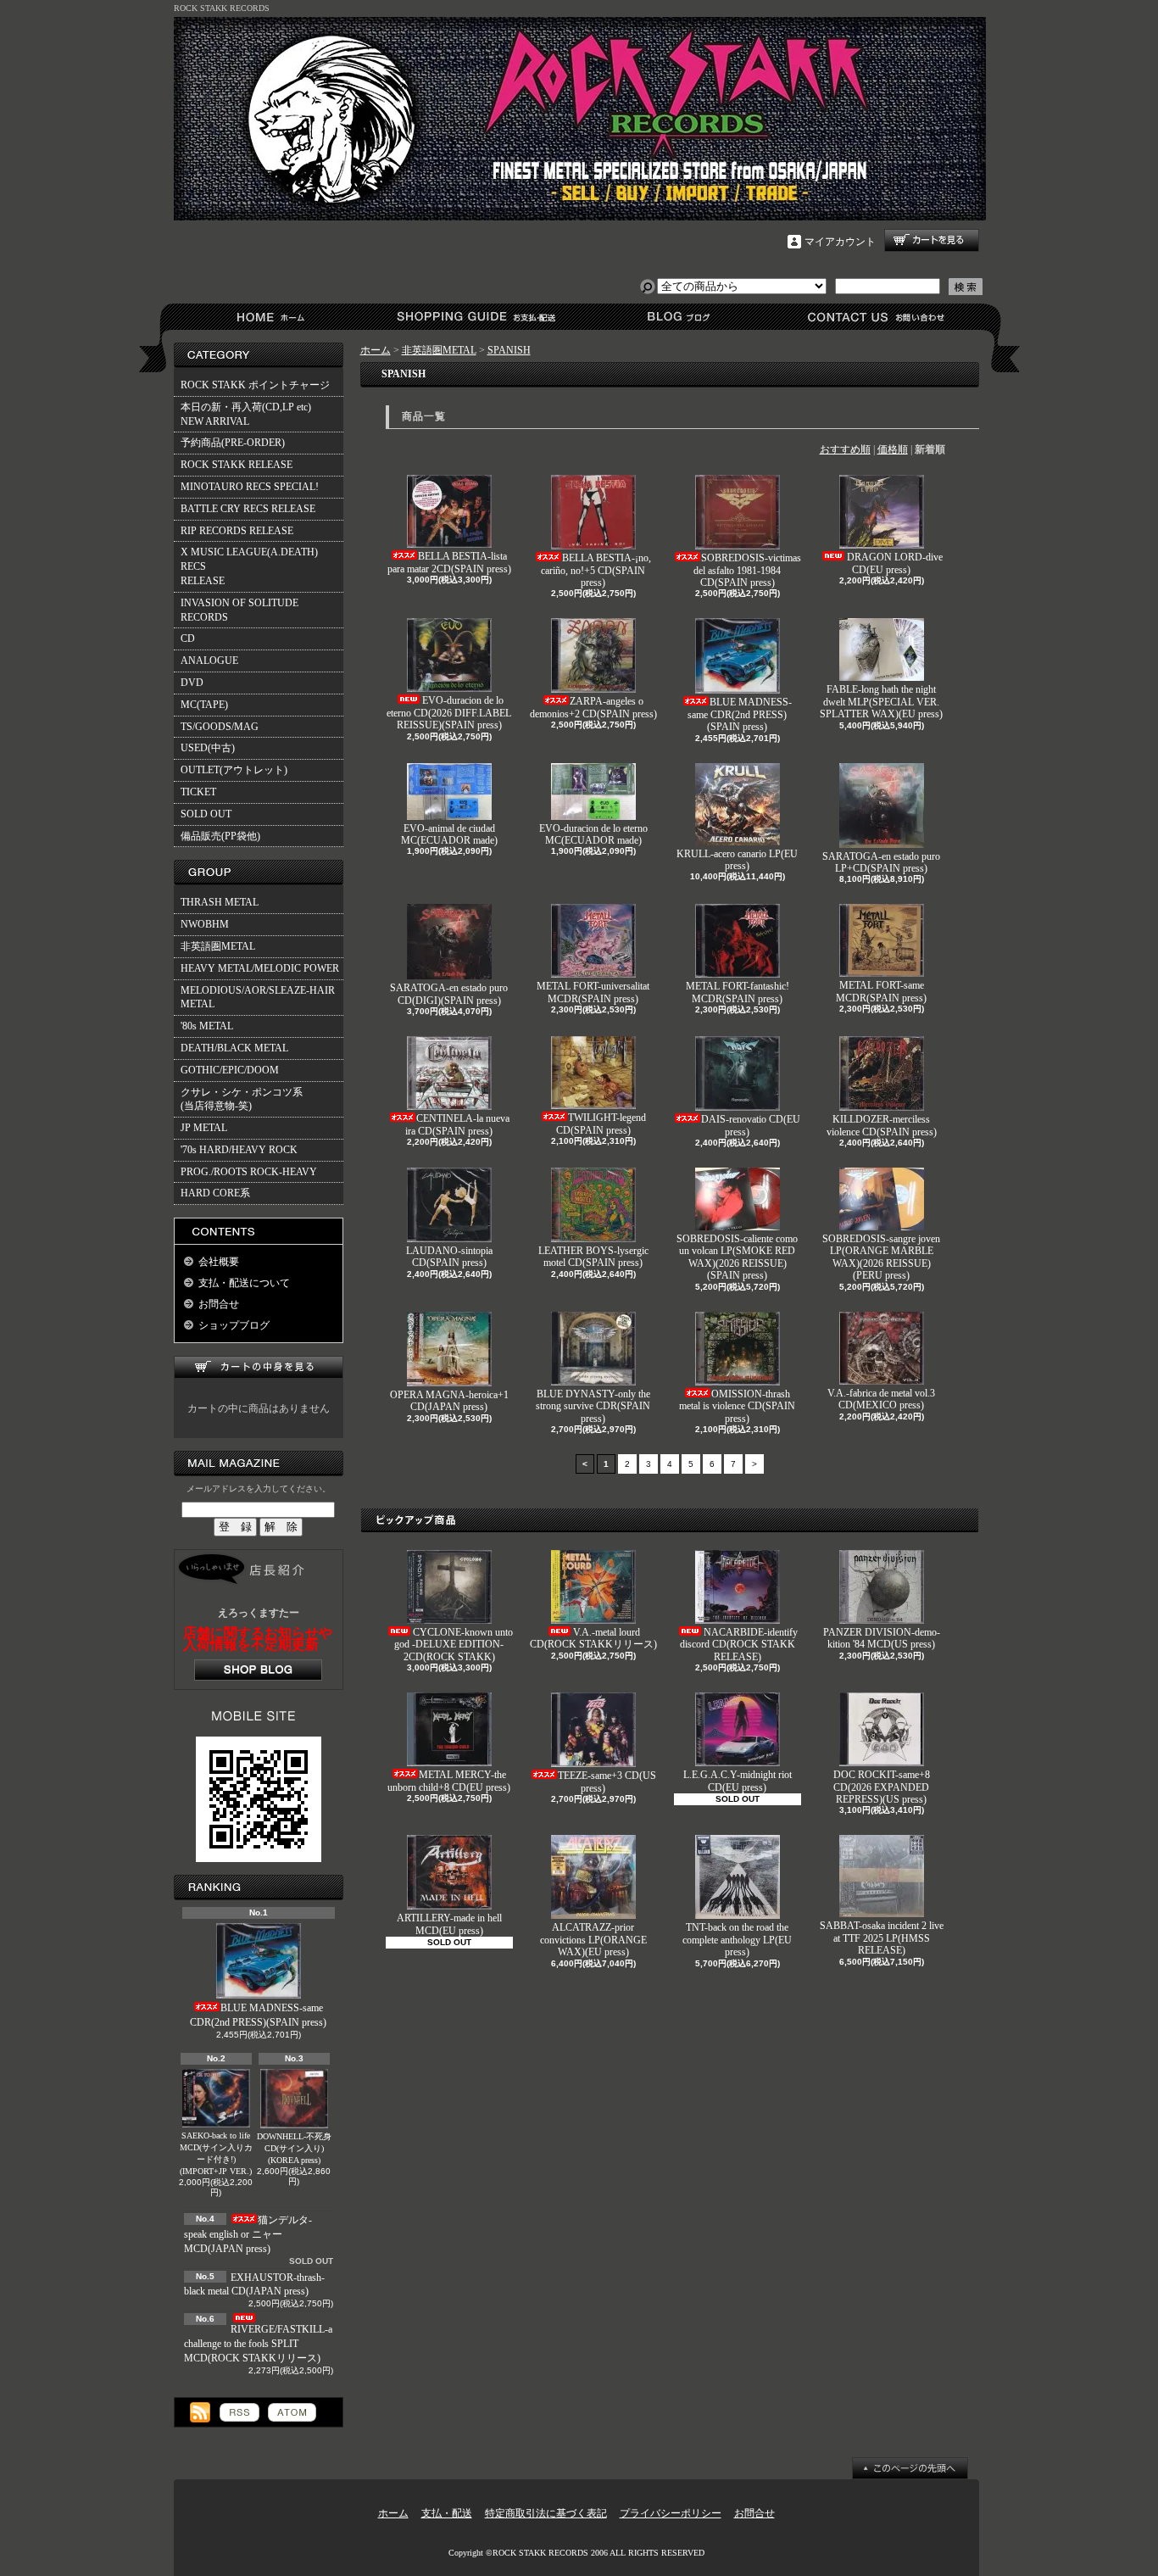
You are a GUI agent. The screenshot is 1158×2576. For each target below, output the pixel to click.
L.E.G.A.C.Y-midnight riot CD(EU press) (738, 1781)
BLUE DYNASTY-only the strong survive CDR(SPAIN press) (593, 1406)
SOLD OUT (206, 814)
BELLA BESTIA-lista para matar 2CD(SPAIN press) (449, 562)
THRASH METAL (220, 902)
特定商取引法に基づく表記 (546, 2513)
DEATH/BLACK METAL (234, 1048)
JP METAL (204, 1128)
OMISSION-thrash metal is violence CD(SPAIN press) (737, 1406)
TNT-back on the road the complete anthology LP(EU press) (737, 1940)
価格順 (893, 449)
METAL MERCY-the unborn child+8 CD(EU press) (449, 1781)
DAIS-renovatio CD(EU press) (751, 1125)
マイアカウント (840, 242)
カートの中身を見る (259, 1367)
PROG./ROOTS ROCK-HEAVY (249, 1172)
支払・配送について (475, 317)
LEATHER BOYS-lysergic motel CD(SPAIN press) (593, 1257)
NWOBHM (205, 924)
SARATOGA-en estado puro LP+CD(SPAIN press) (881, 862)
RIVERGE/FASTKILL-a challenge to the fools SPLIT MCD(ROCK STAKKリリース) (258, 2344)
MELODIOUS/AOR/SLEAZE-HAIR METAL (258, 998)
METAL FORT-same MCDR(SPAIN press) (881, 991)
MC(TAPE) (204, 705)
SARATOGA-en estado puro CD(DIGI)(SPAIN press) (449, 994)
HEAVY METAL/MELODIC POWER (260, 968)
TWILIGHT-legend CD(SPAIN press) (601, 1124)
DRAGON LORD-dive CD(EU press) (895, 563)
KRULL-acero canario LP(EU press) (737, 860)
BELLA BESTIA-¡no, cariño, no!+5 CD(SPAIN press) (596, 570)
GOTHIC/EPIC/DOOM (230, 1070)
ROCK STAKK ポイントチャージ (255, 385)
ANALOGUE (209, 661)
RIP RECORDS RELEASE (237, 531)
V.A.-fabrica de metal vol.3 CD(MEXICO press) (881, 1399)
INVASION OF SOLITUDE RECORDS (239, 610)
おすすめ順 (845, 449)
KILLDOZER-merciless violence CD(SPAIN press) (882, 1125)
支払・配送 (447, 2513)
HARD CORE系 (215, 1193)
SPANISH (509, 350)
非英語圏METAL (218, 946)
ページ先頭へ (910, 2468)
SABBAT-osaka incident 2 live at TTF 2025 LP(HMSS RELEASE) (882, 1938)
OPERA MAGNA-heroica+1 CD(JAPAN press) (449, 1401)
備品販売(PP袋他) (220, 836)
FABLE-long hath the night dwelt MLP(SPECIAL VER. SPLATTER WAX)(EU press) (881, 702)
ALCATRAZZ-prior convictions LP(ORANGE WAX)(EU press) (593, 1940)
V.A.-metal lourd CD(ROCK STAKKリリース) (593, 1638)
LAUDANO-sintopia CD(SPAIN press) (449, 1257)
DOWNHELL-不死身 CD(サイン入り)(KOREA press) (294, 2148)
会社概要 (219, 1262)
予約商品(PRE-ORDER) (233, 443)
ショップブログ (676, 317)
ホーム (274, 317)
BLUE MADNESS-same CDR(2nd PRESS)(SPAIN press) (258, 2015)
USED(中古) (208, 748)
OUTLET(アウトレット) (234, 770)
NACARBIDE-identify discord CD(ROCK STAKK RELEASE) (739, 1645)
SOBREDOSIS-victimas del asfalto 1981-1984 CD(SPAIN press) (747, 570)
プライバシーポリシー (671, 2513)
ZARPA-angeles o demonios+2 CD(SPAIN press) (593, 707)
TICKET (198, 792)
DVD (192, 683)
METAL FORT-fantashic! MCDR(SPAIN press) (738, 992)
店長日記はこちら (258, 1670)
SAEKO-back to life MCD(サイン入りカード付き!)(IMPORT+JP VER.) (216, 2153)
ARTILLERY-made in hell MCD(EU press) (449, 1924)
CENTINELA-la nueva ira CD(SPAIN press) (457, 1124)
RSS (239, 2412)
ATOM (292, 2412)
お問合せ (877, 317)
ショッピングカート (932, 240)
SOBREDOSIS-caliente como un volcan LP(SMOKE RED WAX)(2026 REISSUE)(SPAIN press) (737, 1257)
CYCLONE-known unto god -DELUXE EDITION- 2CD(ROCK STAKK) (454, 1645)
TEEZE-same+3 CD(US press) (607, 1781)
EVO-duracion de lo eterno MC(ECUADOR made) (593, 834)
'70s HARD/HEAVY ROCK (239, 1150)
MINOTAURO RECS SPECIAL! (250, 487)
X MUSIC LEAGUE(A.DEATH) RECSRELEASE (249, 566)
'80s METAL (207, 1026)
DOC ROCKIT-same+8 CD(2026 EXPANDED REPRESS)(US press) (882, 1787)
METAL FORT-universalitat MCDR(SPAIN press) (593, 992)
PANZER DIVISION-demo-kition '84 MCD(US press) (882, 1638)
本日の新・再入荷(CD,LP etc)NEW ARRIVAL (246, 414)
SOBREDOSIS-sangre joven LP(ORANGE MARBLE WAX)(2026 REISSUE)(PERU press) (881, 1257)
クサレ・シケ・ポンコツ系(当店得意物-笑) (242, 1099)
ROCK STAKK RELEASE (237, 465)
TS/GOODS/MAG (220, 727)
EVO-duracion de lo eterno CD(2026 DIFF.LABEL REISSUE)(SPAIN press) (449, 713)
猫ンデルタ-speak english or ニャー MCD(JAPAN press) (248, 2234)
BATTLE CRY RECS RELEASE (248, 509)
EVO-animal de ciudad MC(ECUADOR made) (449, 834)
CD (188, 638)
